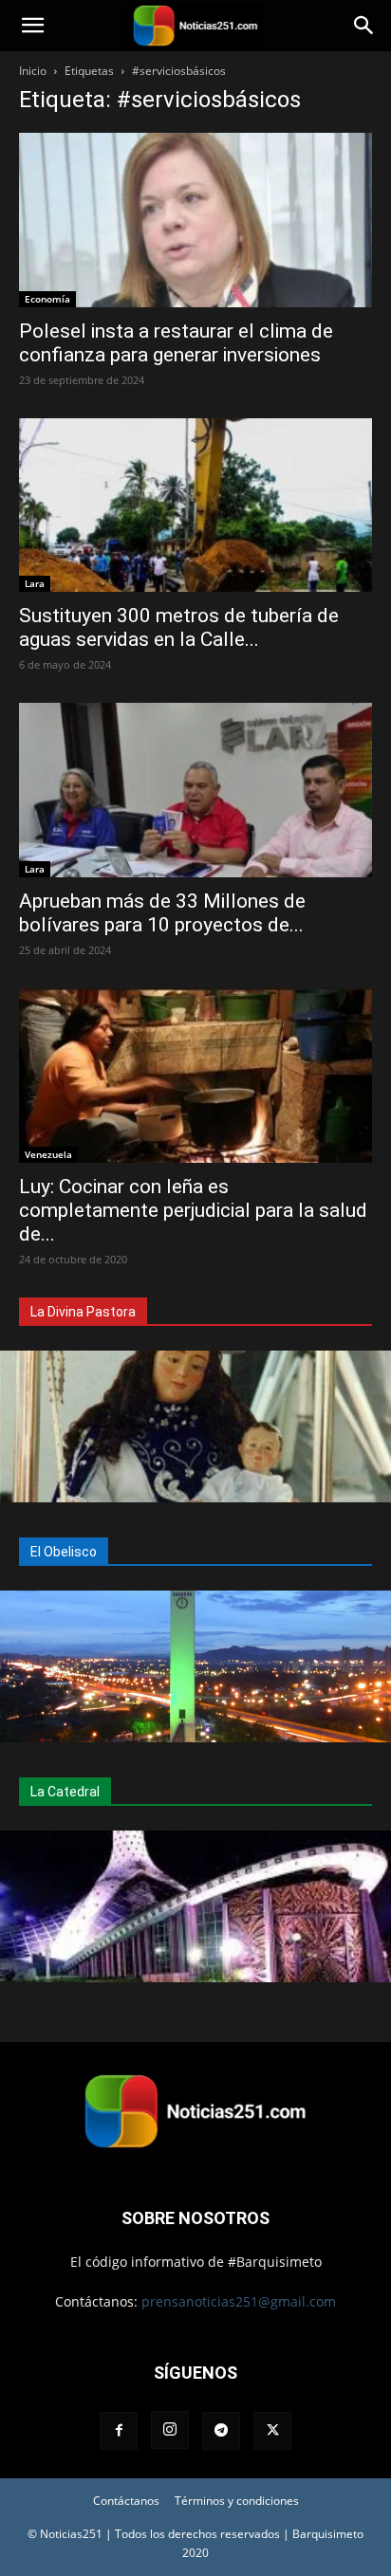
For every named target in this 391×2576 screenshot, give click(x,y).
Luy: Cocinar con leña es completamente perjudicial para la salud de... (193, 1210)
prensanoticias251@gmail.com (239, 2301)
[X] (272, 2431)
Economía (47, 299)
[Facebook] (119, 2431)
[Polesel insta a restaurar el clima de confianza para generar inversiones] (195, 220)
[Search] (364, 26)
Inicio (33, 71)
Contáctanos (126, 2501)
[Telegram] (221, 2431)
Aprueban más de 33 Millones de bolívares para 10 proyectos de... (162, 913)
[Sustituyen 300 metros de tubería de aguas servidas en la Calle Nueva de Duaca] (195, 506)
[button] (32, 26)
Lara (35, 583)
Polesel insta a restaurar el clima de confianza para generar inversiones (176, 343)
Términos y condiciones (237, 2501)
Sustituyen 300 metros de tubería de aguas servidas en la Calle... (179, 627)
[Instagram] (170, 2430)
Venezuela (48, 1154)
